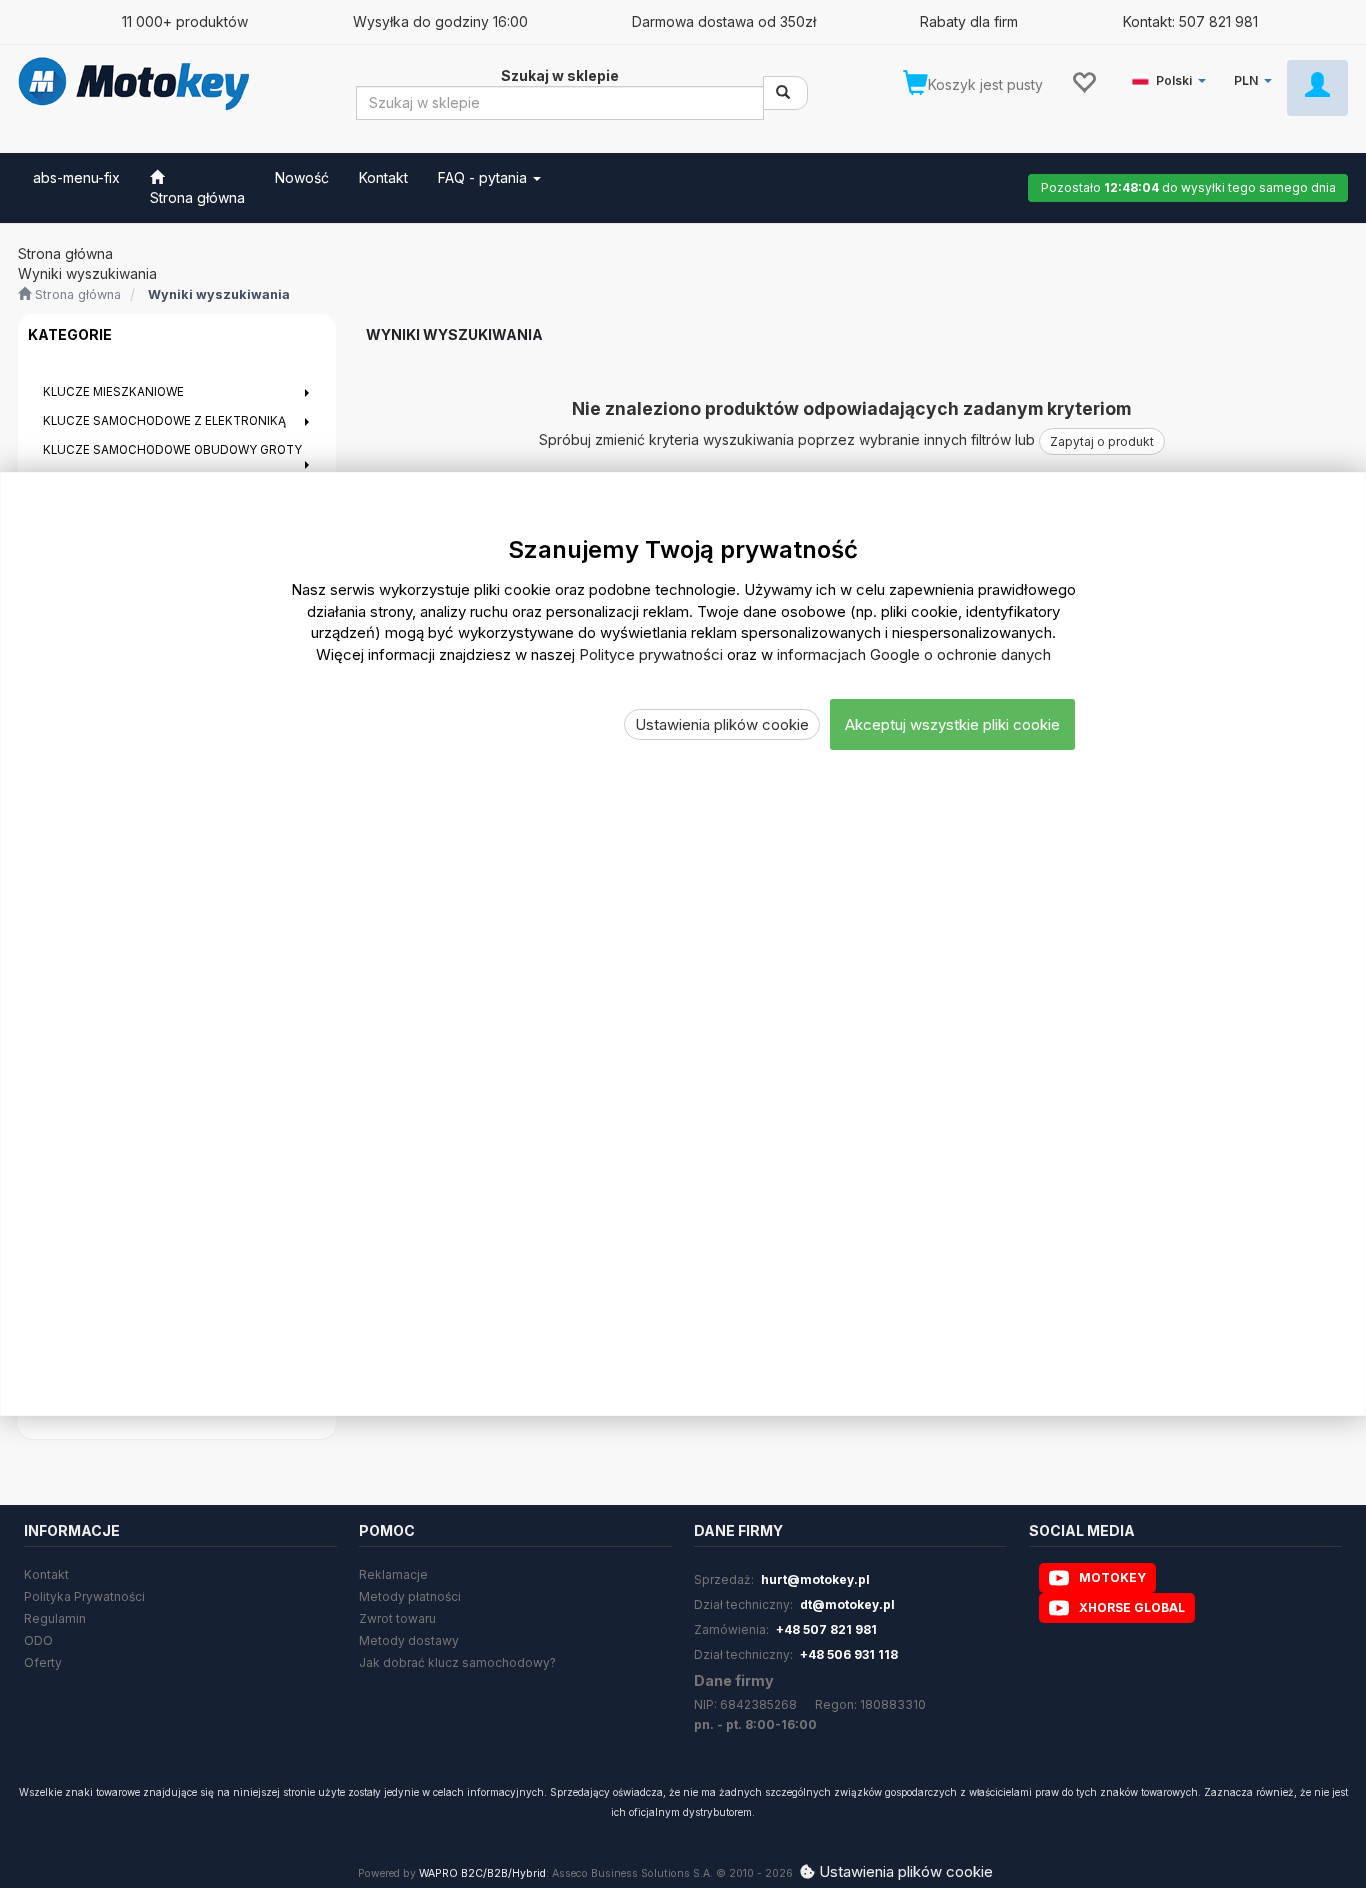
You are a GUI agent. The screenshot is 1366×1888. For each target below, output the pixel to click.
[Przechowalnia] (1083, 81)
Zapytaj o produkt (1102, 441)
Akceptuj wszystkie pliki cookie (952, 724)
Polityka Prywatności (84, 1596)
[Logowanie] (1317, 88)
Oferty (43, 1662)
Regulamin (55, 1618)
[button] (1172, 76)
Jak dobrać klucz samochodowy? (457, 1662)
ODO (38, 1640)
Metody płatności (410, 1596)
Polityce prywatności (651, 654)
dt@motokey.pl (847, 1604)
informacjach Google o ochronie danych (914, 654)
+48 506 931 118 (849, 1654)
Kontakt (46, 1574)
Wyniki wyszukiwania (219, 294)
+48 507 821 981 (826, 1629)
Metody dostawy (409, 1640)
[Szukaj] (785, 93)
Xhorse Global (1132, 1607)
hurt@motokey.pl (815, 1579)
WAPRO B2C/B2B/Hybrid (482, 1873)
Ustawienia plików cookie (722, 724)
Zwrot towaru (397, 1618)
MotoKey (1112, 1577)
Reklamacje (393, 1574)
